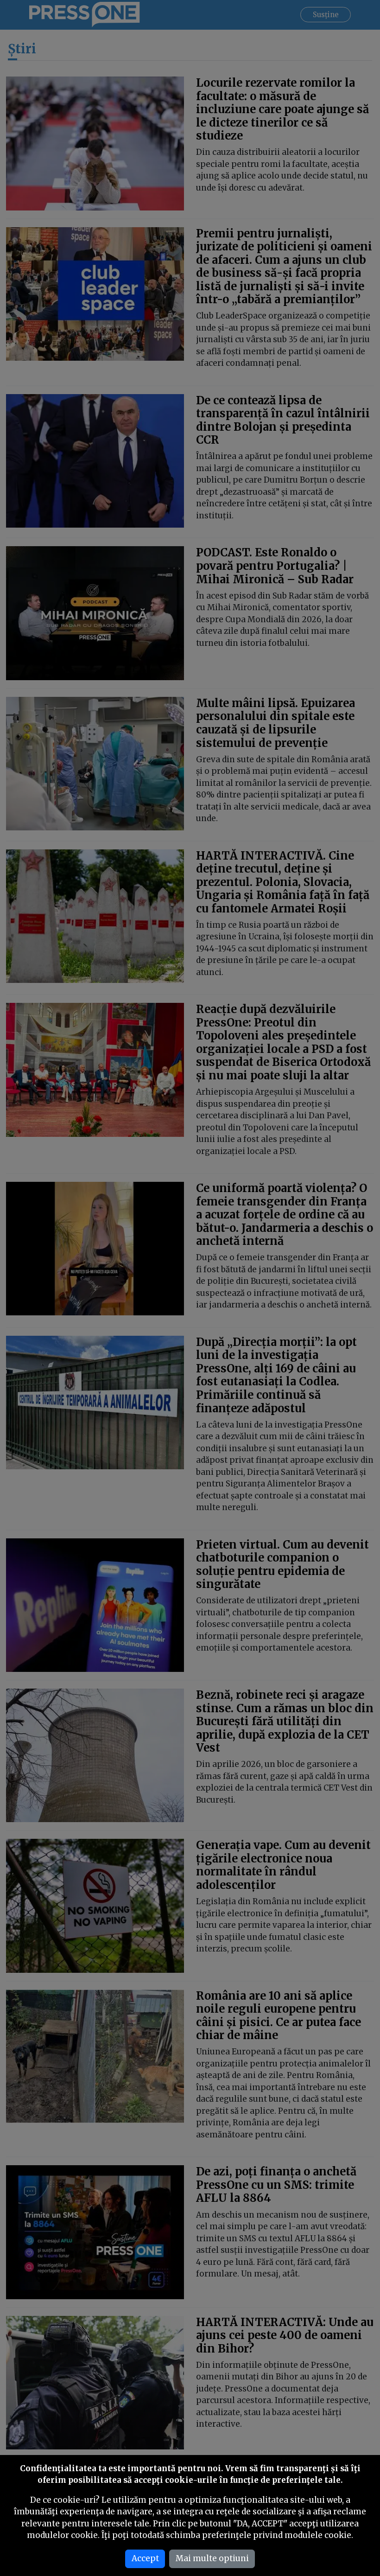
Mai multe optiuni (212, 2558)
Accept (145, 2558)
